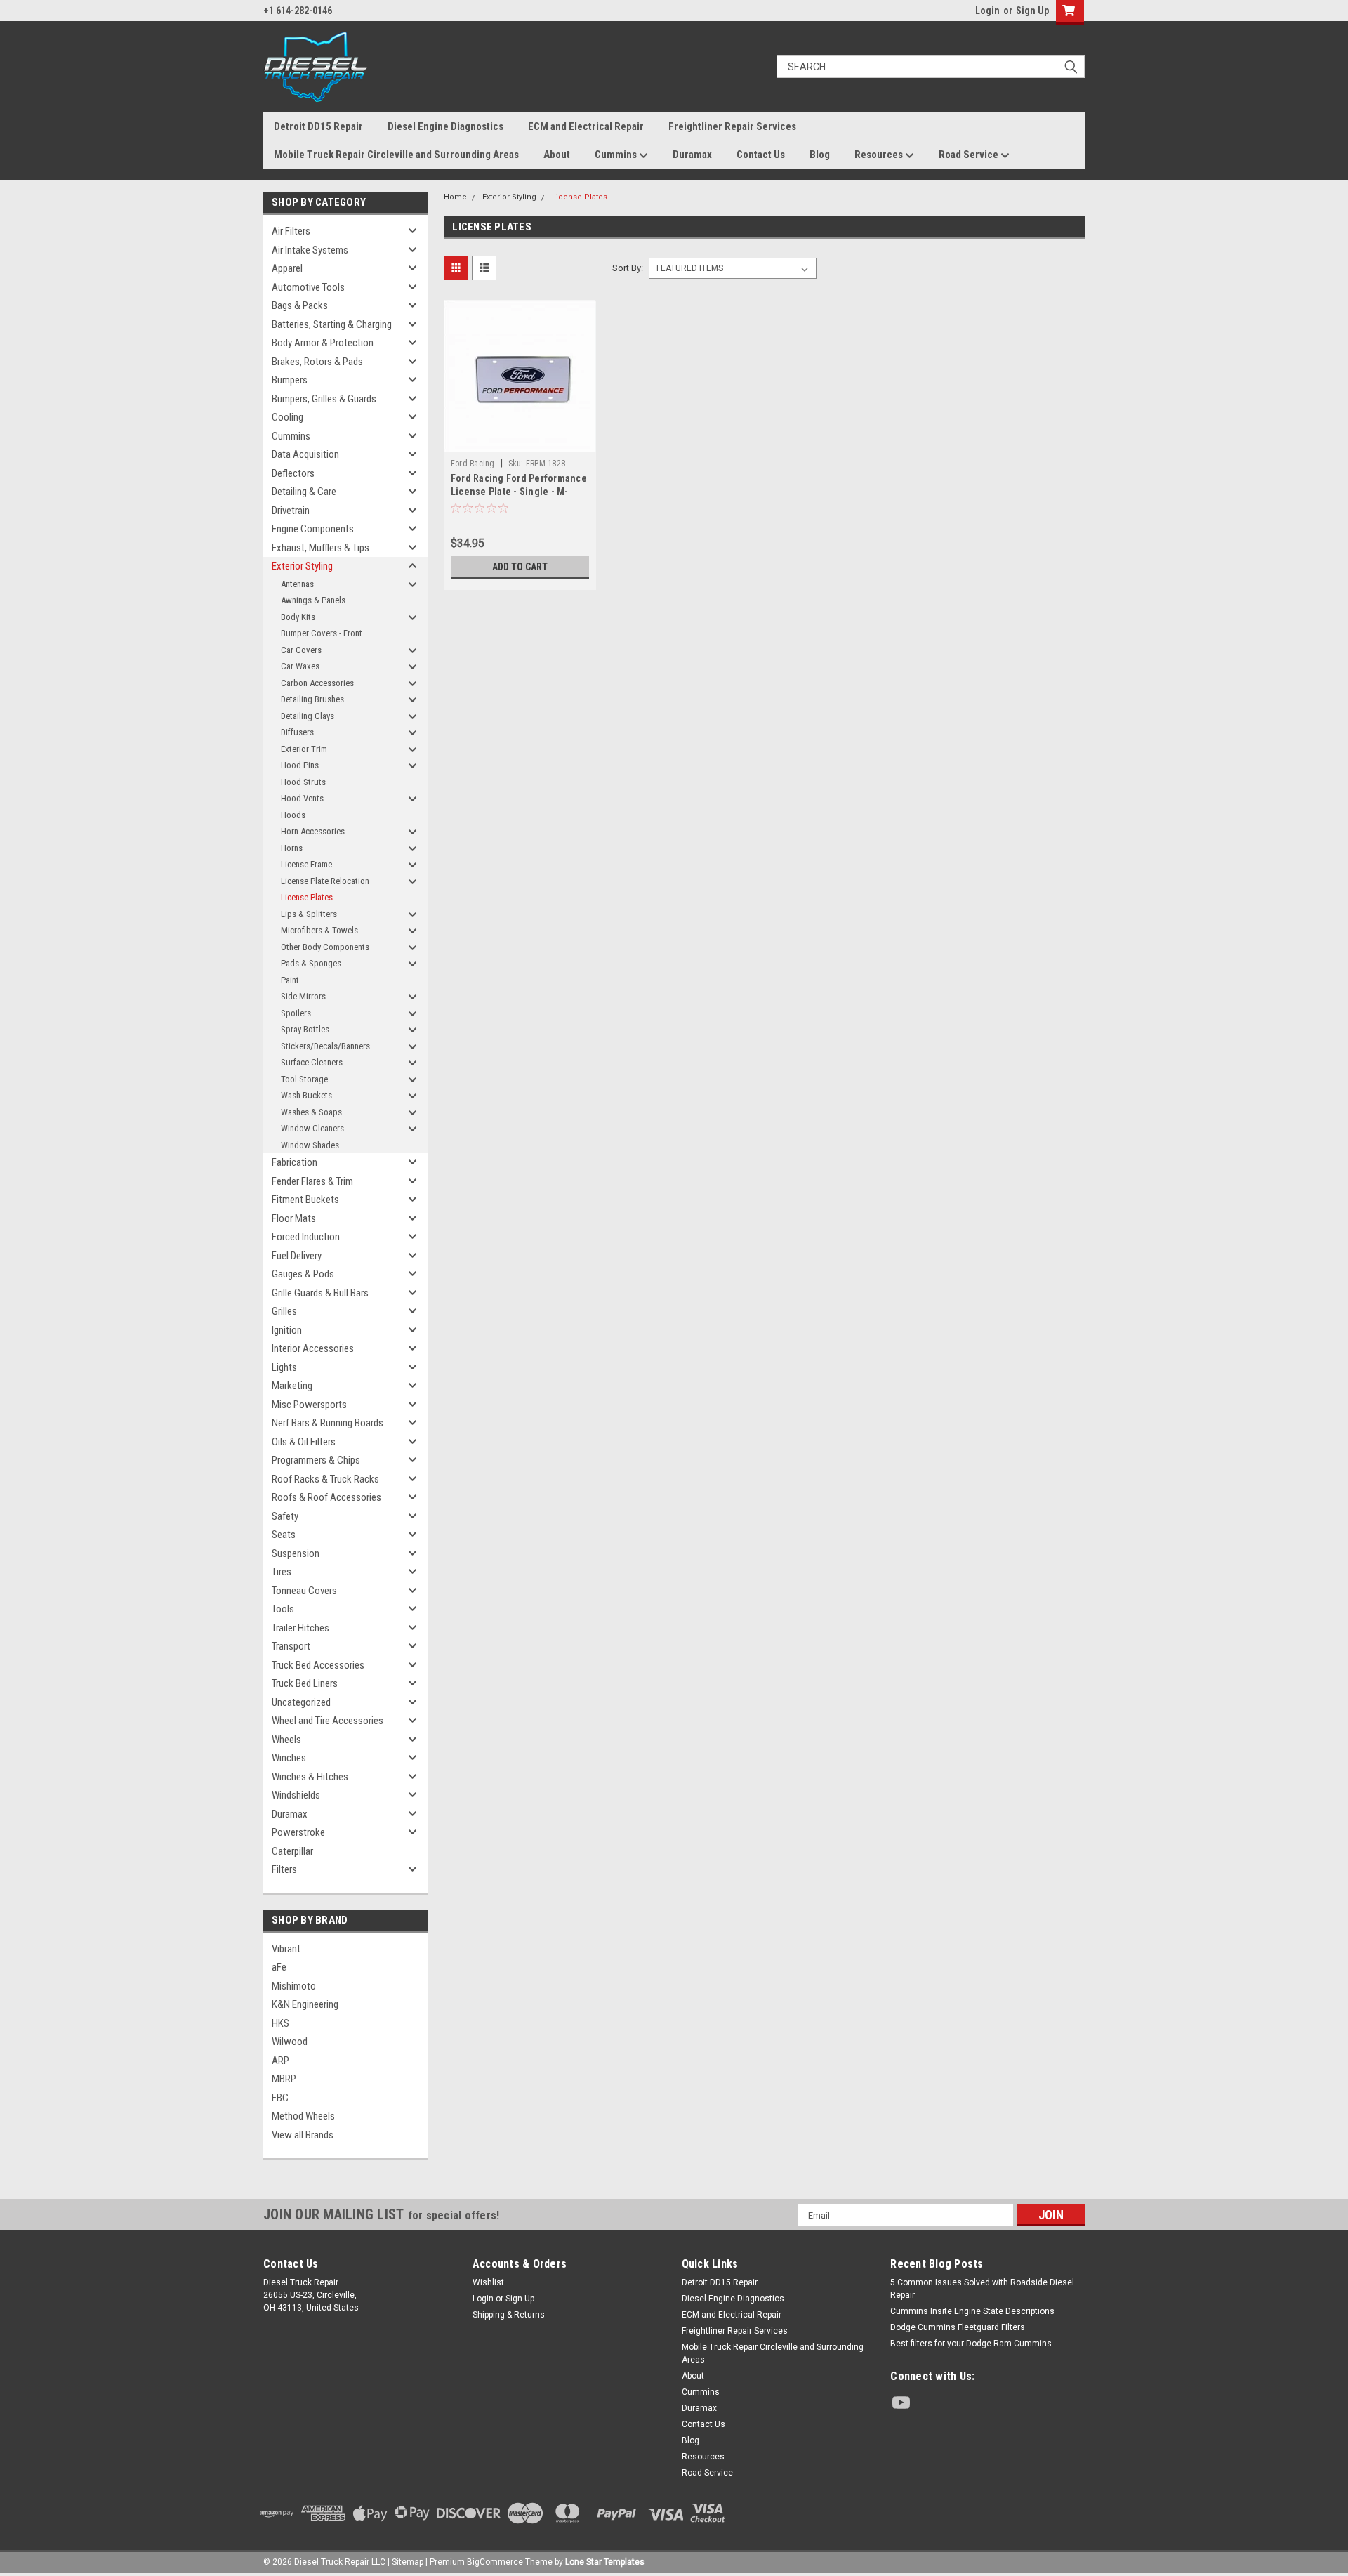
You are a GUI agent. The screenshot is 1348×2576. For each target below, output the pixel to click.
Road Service (970, 155)
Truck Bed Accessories (318, 1665)
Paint (290, 980)
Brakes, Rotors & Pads (317, 362)
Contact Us (761, 155)
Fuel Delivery (297, 1256)
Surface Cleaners (312, 1062)
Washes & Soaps (311, 1112)
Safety (285, 1516)
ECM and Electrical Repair (586, 126)
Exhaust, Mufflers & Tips (321, 548)
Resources (880, 155)
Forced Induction (306, 1237)
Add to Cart (520, 567)
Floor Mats (294, 1218)
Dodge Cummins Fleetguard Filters (958, 2327)
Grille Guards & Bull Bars (320, 1293)
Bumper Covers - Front (322, 633)
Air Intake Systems (310, 250)
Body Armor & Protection (323, 343)
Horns (292, 848)
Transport (291, 1646)
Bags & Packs (300, 305)
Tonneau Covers (304, 1591)
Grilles (284, 1311)
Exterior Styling (302, 566)
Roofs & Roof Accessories (326, 1497)
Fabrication (295, 1162)
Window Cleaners (312, 1128)
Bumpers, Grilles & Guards (324, 399)
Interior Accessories (313, 1348)
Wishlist (488, 2282)
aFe (279, 1967)
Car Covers (301, 650)
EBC (280, 2098)
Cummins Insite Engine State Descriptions (972, 2311)
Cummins (617, 155)
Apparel (287, 268)
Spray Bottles (305, 1029)
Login (987, 11)
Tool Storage (304, 1079)
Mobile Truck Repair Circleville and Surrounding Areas (396, 155)
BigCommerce (495, 2562)
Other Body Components (325, 947)
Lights (284, 1367)
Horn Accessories (313, 831)
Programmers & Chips (316, 1460)
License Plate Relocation (325, 881)
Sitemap (408, 2562)
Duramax (692, 155)
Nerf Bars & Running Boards (328, 1423)
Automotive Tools (308, 287)
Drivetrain (291, 511)
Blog (820, 155)
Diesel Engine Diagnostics (445, 126)
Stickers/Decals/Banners (325, 1046)
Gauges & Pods (303, 1274)
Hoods (293, 815)
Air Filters (291, 231)
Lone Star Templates (605, 2562)
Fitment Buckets (305, 1200)
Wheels (286, 1740)
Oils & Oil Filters (304, 1442)
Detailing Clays (308, 716)
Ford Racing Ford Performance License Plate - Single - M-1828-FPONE (519, 492)
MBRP (284, 2079)
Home (455, 197)
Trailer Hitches (300, 1628)
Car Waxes (300, 666)
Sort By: (628, 268)
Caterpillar (292, 1851)
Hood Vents (302, 798)
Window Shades (310, 1145)
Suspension (296, 1553)
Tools (283, 1609)
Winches (289, 1758)
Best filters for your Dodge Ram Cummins (971, 2344)
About (557, 155)
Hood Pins (300, 765)
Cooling (288, 417)
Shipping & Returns (509, 2315)
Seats (284, 1535)
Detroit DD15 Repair (318, 126)
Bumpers (290, 380)
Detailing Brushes (312, 699)
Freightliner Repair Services (732, 126)
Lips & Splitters (309, 914)
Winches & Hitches (310, 1777)
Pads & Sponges (311, 963)
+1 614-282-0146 (298, 11)
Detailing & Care (304, 492)
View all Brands (303, 2135)
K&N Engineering (305, 2004)
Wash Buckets (306, 1095)
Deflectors (293, 473)
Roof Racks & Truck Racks (325, 1479)
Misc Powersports (309, 1405)
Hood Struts (303, 782)
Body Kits (298, 617)
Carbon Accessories (317, 683)
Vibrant (286, 1949)
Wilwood (290, 2042)
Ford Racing (473, 464)
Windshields (296, 1795)
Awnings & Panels (313, 600)
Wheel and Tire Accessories (328, 1721)
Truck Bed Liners (305, 1683)
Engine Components (313, 529)
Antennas (297, 584)
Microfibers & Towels (319, 930)
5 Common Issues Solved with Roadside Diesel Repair (982, 2289)
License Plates (307, 897)
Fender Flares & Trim (312, 1181)
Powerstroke (298, 1832)
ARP (280, 2061)
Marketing (292, 1386)
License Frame (306, 864)
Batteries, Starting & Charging (332, 324)
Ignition (287, 1330)
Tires (282, 1572)
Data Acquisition (305, 454)
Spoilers (296, 1013)
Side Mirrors (303, 996)
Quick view (520, 442)
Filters (284, 1869)
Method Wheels (303, 2116)
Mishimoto (294, 1986)
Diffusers (297, 732)
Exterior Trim (304, 749)
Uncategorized (301, 1702)
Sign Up (1032, 11)
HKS (280, 2023)
